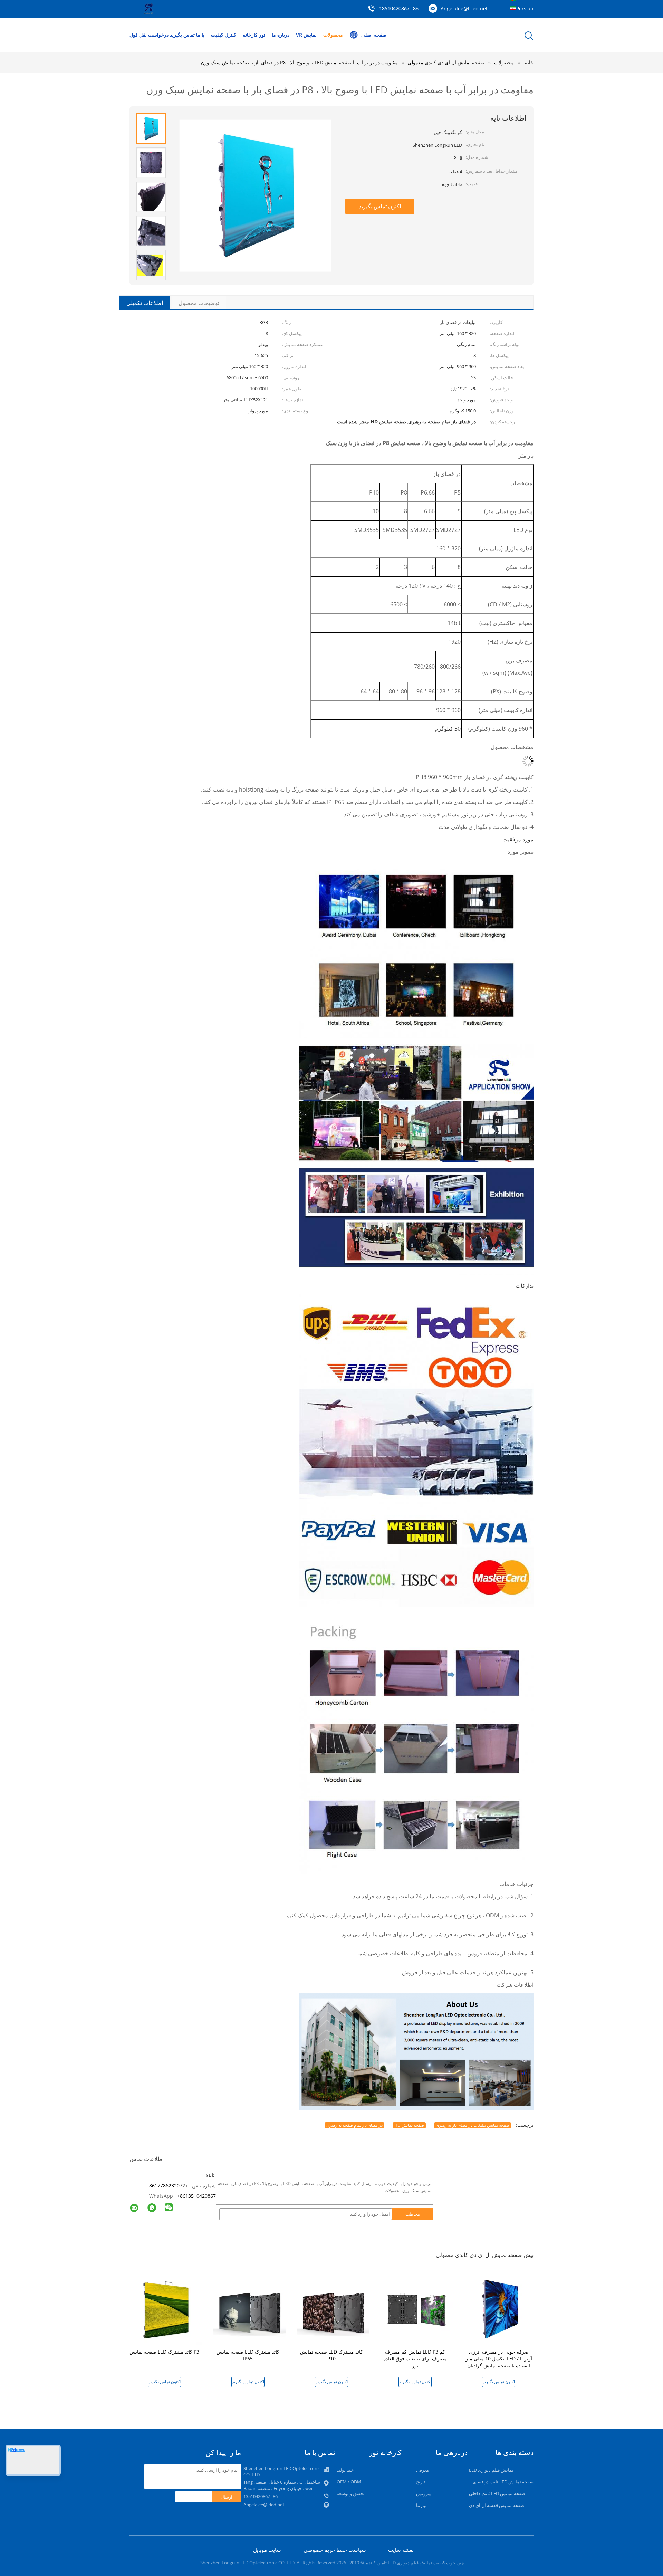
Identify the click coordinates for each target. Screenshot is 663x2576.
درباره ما (281, 35)
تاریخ (421, 2482)
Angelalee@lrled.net (464, 8)
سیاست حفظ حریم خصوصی (335, 2550)
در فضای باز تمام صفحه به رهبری (354, 2125)
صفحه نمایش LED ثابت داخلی (497, 2493)
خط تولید (345, 2470)
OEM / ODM (349, 2482)
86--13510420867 (399, 9)
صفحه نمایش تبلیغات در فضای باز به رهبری (473, 2125)
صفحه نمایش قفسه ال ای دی (497, 2505)
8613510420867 (198, 2196)
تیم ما (421, 2505)
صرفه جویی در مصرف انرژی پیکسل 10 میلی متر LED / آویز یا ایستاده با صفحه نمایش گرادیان (499, 2359)
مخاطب (413, 2214)
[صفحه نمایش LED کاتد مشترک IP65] (249, 2309)
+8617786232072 (169, 2186)
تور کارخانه (254, 35)
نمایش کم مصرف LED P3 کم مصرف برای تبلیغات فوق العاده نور (415, 2359)
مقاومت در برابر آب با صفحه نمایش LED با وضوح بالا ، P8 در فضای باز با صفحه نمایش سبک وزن (299, 62)
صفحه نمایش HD (409, 2125)
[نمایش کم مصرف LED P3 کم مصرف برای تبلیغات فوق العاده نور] (416, 2309)
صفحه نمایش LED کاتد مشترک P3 (164, 2352)
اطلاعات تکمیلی (145, 303)
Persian (525, 8)
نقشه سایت (401, 2550)
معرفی (422, 2470)
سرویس (424, 2493)
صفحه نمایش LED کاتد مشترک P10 (331, 2355)
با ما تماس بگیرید (187, 35)
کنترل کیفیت (224, 35)
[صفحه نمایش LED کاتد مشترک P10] (333, 2309)
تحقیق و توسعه (351, 2493)
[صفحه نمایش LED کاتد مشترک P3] (166, 2309)
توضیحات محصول (199, 303)
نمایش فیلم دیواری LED (491, 2470)
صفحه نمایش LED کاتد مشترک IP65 (248, 2355)
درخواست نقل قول (149, 35)
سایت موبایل (267, 2550)
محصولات (333, 35)
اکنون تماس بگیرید (380, 206)
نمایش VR (306, 35)
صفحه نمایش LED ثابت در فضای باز (500, 2482)
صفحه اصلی (374, 35)
